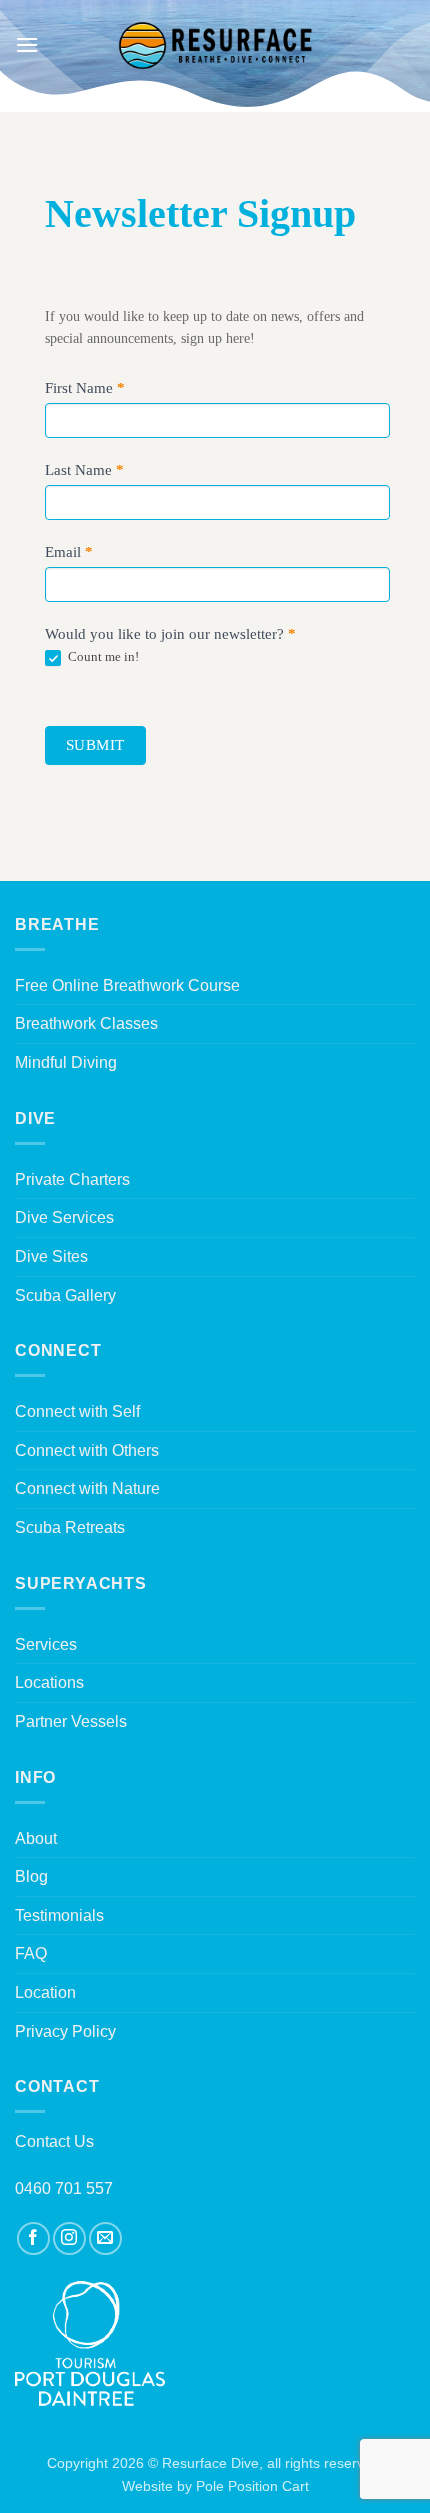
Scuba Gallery (65, 1295)
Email (69, 552)
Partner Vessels (71, 1721)
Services (46, 1644)
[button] (27, 44)
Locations (49, 1682)
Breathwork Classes (86, 1023)
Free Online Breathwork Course (127, 985)
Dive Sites (51, 1256)
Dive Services (64, 1217)
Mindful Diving (66, 1062)
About (36, 1838)
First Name (85, 388)
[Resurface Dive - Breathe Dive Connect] (215, 45)
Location (45, 1992)
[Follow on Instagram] (69, 2238)
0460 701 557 (64, 2188)
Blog (31, 1876)
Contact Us (54, 2141)
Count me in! (102, 656)
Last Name (84, 470)
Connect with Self (77, 1411)
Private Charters (72, 1179)
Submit (95, 745)
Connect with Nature (87, 1488)
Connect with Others (87, 1450)
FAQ (31, 1953)
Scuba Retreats (70, 1527)
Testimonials (59, 1915)
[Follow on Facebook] (33, 2238)
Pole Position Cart (252, 2486)
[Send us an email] (105, 2238)
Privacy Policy (65, 2031)
